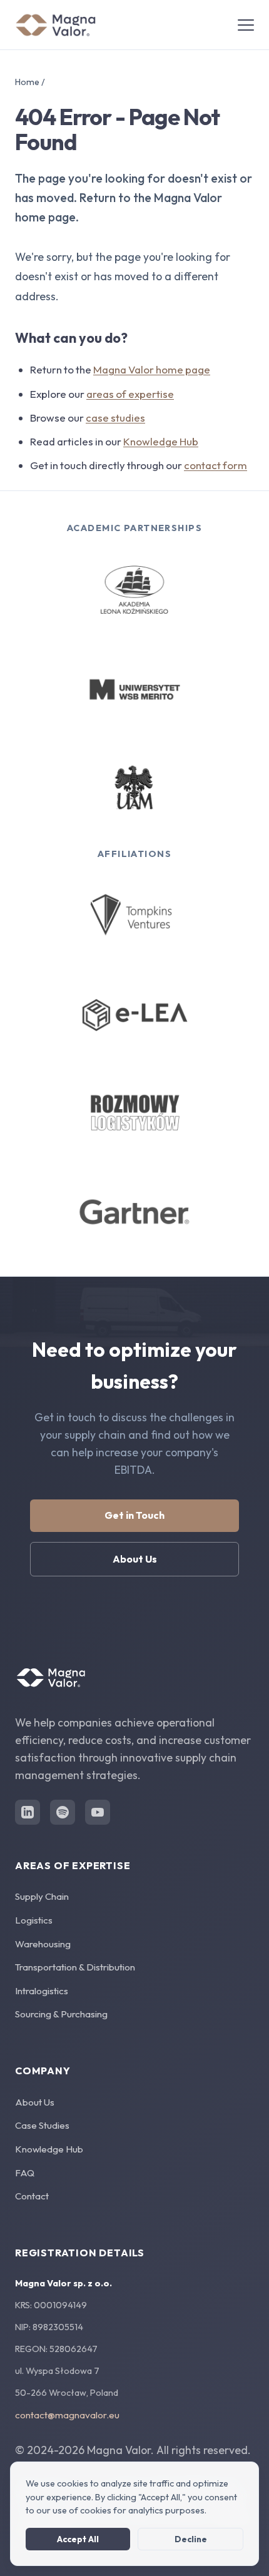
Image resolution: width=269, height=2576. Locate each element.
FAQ (25, 2173)
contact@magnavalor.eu (67, 2415)
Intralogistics (42, 1991)
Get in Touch (134, 1515)
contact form (216, 465)
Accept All (78, 2539)
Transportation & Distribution (75, 1967)
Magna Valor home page (152, 369)
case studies (115, 418)
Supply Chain (42, 1896)
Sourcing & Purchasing (61, 2014)
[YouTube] (98, 1812)
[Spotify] (63, 1812)
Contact (32, 2196)
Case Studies (42, 2125)
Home (27, 82)
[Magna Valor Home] (56, 25)
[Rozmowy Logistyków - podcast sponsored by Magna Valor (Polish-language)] (135, 1113)
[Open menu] (246, 25)
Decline (191, 2539)
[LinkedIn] (28, 1812)
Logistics (34, 1920)
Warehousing (43, 1944)
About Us (135, 1559)
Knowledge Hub (161, 441)
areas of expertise (130, 394)
